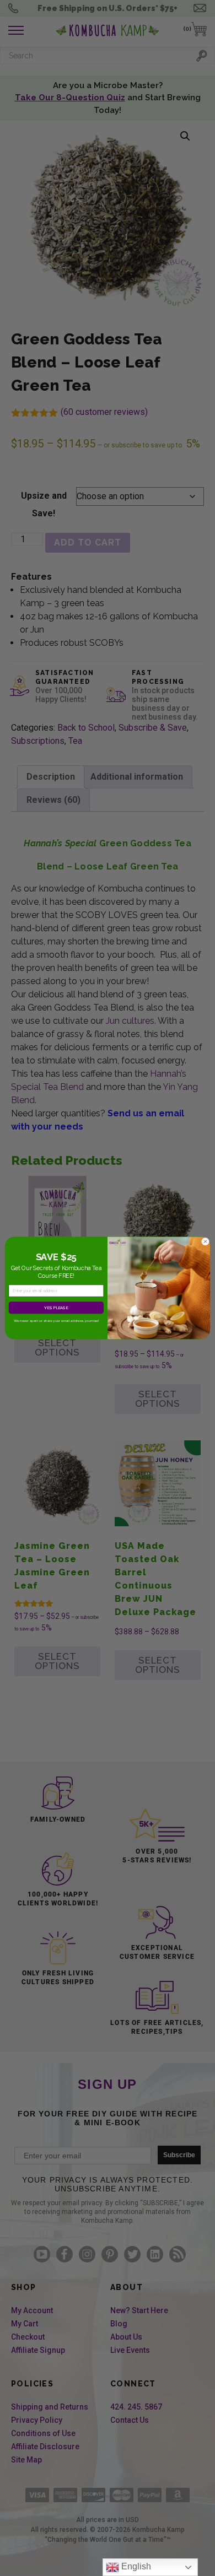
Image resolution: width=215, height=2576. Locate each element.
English (135, 2566)
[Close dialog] (205, 1241)
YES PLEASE (56, 1308)
